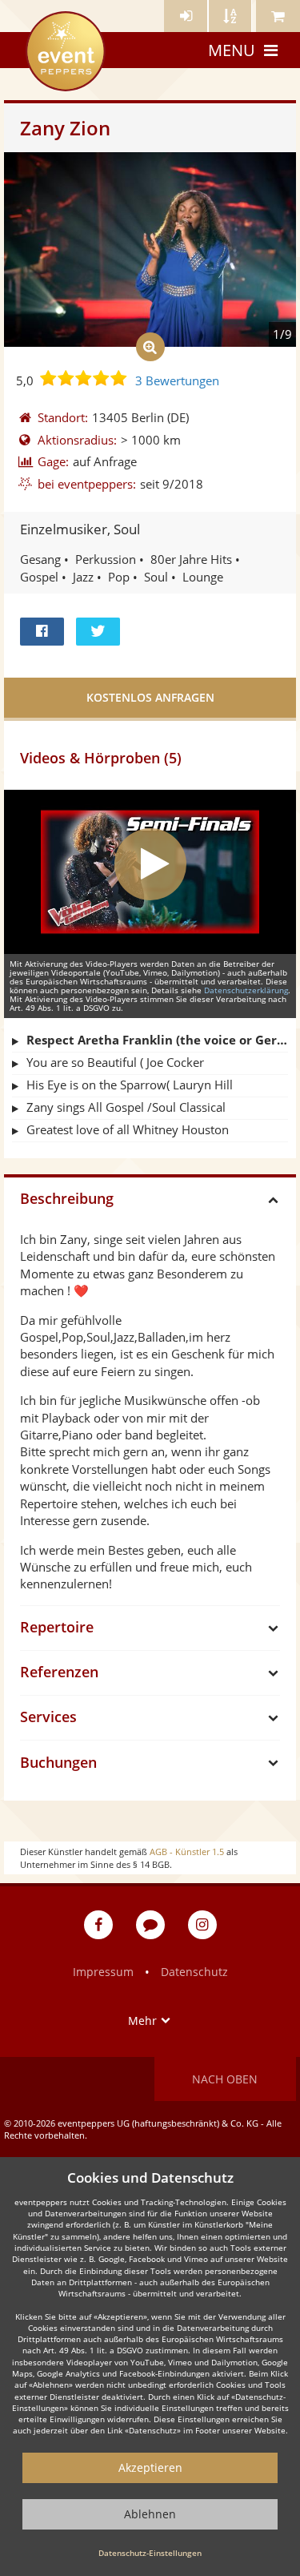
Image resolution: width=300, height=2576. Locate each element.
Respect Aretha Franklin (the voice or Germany (157, 1040)
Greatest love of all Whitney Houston (128, 1129)
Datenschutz (194, 1972)
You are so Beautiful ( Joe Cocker (115, 1062)
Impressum (103, 1972)
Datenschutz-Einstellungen (150, 2553)
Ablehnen (150, 2514)
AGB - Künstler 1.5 (187, 1851)
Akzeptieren (150, 2467)
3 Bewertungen (177, 380)
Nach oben (225, 2079)
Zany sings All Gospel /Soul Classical (126, 1107)
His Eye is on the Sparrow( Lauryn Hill (130, 1085)
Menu (232, 50)
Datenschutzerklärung (246, 990)
